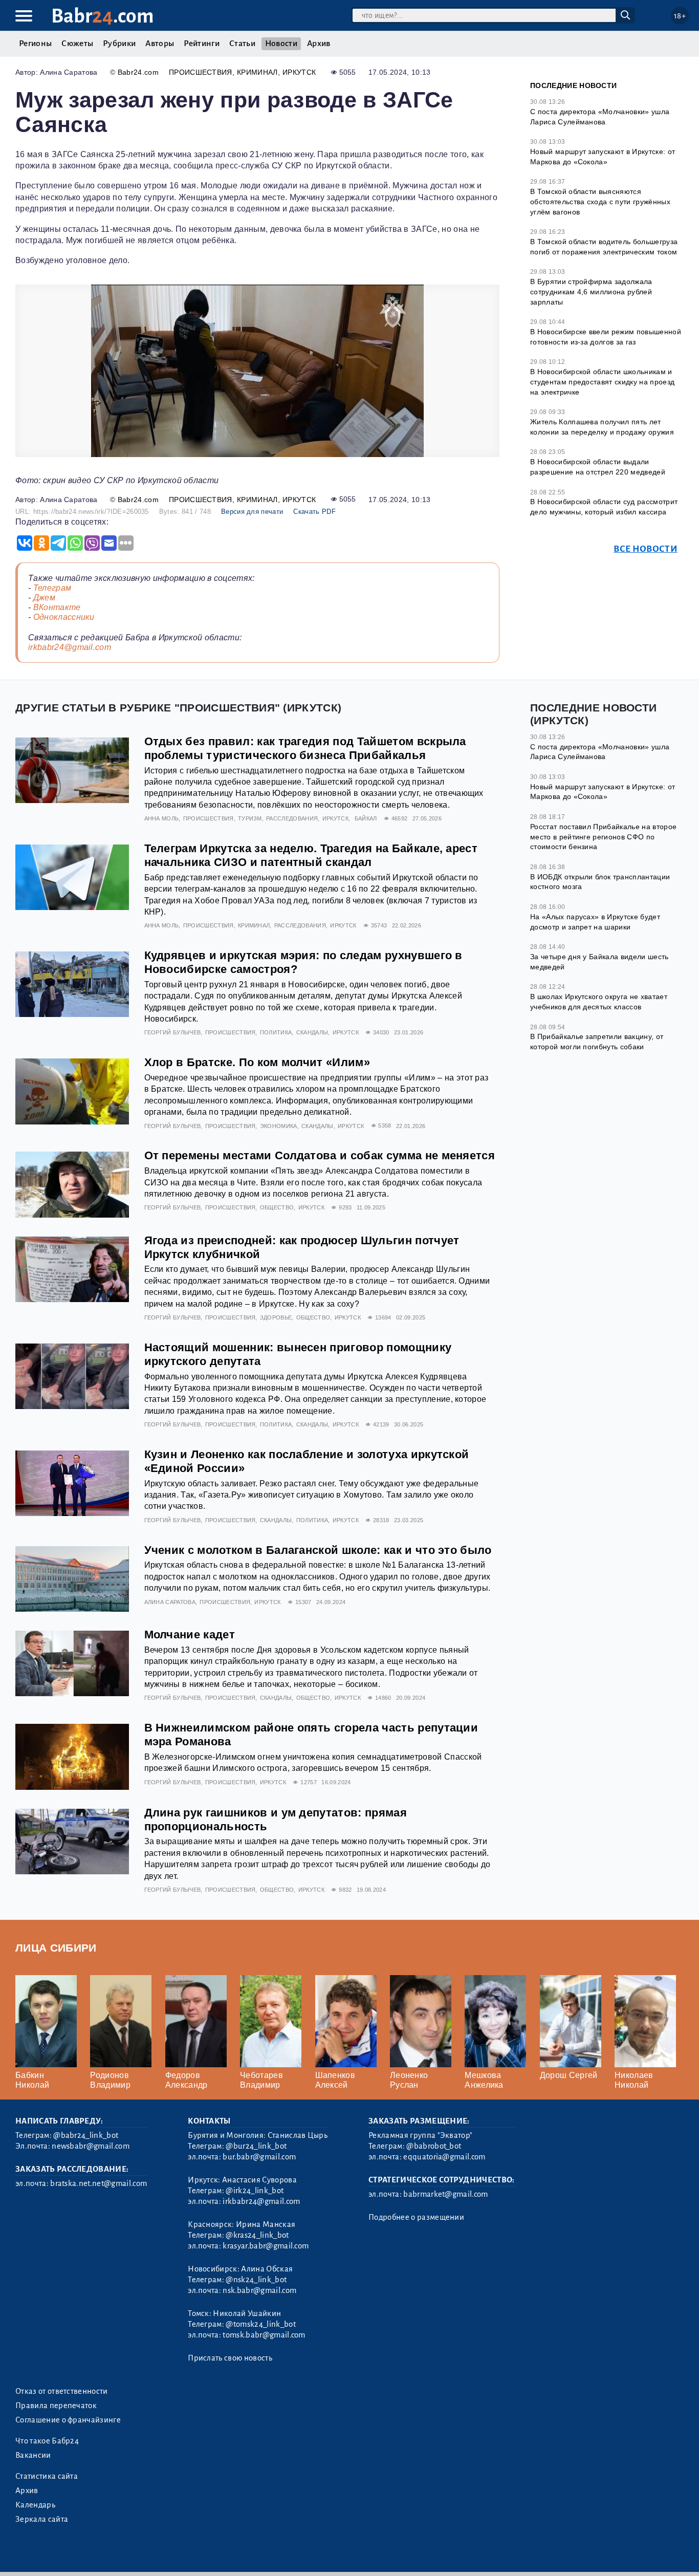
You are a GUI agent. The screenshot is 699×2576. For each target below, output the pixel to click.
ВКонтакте (57, 607)
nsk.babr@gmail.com (259, 2290)
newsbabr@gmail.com (91, 2146)
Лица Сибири (56, 1948)
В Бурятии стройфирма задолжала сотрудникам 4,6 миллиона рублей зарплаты (591, 291)
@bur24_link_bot (256, 2146)
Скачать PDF (314, 512)
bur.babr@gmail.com (259, 2157)
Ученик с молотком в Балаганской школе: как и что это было (318, 1550)
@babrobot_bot (434, 2146)
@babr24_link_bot (86, 2135)
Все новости (646, 549)
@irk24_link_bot (255, 2191)
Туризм (250, 818)
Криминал (257, 72)
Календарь (35, 2505)
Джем (44, 598)
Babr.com (103, 16)
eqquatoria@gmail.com (444, 2157)
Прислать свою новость (230, 2358)
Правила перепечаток (56, 2406)
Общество (277, 1207)
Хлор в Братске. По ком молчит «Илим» (257, 1062)
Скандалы (312, 1032)
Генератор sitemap (248, 2555)
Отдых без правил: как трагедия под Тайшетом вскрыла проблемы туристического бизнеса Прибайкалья (305, 748)
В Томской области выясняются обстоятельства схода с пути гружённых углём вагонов (600, 201)
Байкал (366, 818)
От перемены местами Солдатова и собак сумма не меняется (320, 1155)
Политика (276, 1032)
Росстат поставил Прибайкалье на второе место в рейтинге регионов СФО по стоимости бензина (603, 837)
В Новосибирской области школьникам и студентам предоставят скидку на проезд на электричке (602, 382)
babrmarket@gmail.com (445, 2194)
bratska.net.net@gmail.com (99, 2183)
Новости (281, 44)
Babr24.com (138, 72)
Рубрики (119, 44)
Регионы (35, 44)
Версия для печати (252, 512)
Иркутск (299, 72)
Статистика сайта (47, 2476)
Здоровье (276, 1317)
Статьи (242, 44)
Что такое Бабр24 (47, 2441)
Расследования (292, 818)
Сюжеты (77, 44)
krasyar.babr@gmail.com (266, 2246)
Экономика (279, 1126)
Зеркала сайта (42, 2519)
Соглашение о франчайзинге (68, 2420)
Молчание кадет (190, 1635)
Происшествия (201, 72)
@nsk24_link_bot (256, 2280)
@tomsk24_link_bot (260, 2324)
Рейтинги (202, 44)
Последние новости (573, 85)
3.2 (78, 2555)
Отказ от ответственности (62, 2391)
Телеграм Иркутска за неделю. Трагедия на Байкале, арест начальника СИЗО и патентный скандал (311, 855)
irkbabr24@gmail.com (70, 647)
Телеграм (52, 588)
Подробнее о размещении (416, 2217)
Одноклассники (64, 617)
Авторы (160, 44)
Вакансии (33, 2455)
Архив (319, 44)
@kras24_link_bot (257, 2235)
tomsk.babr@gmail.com (264, 2335)
